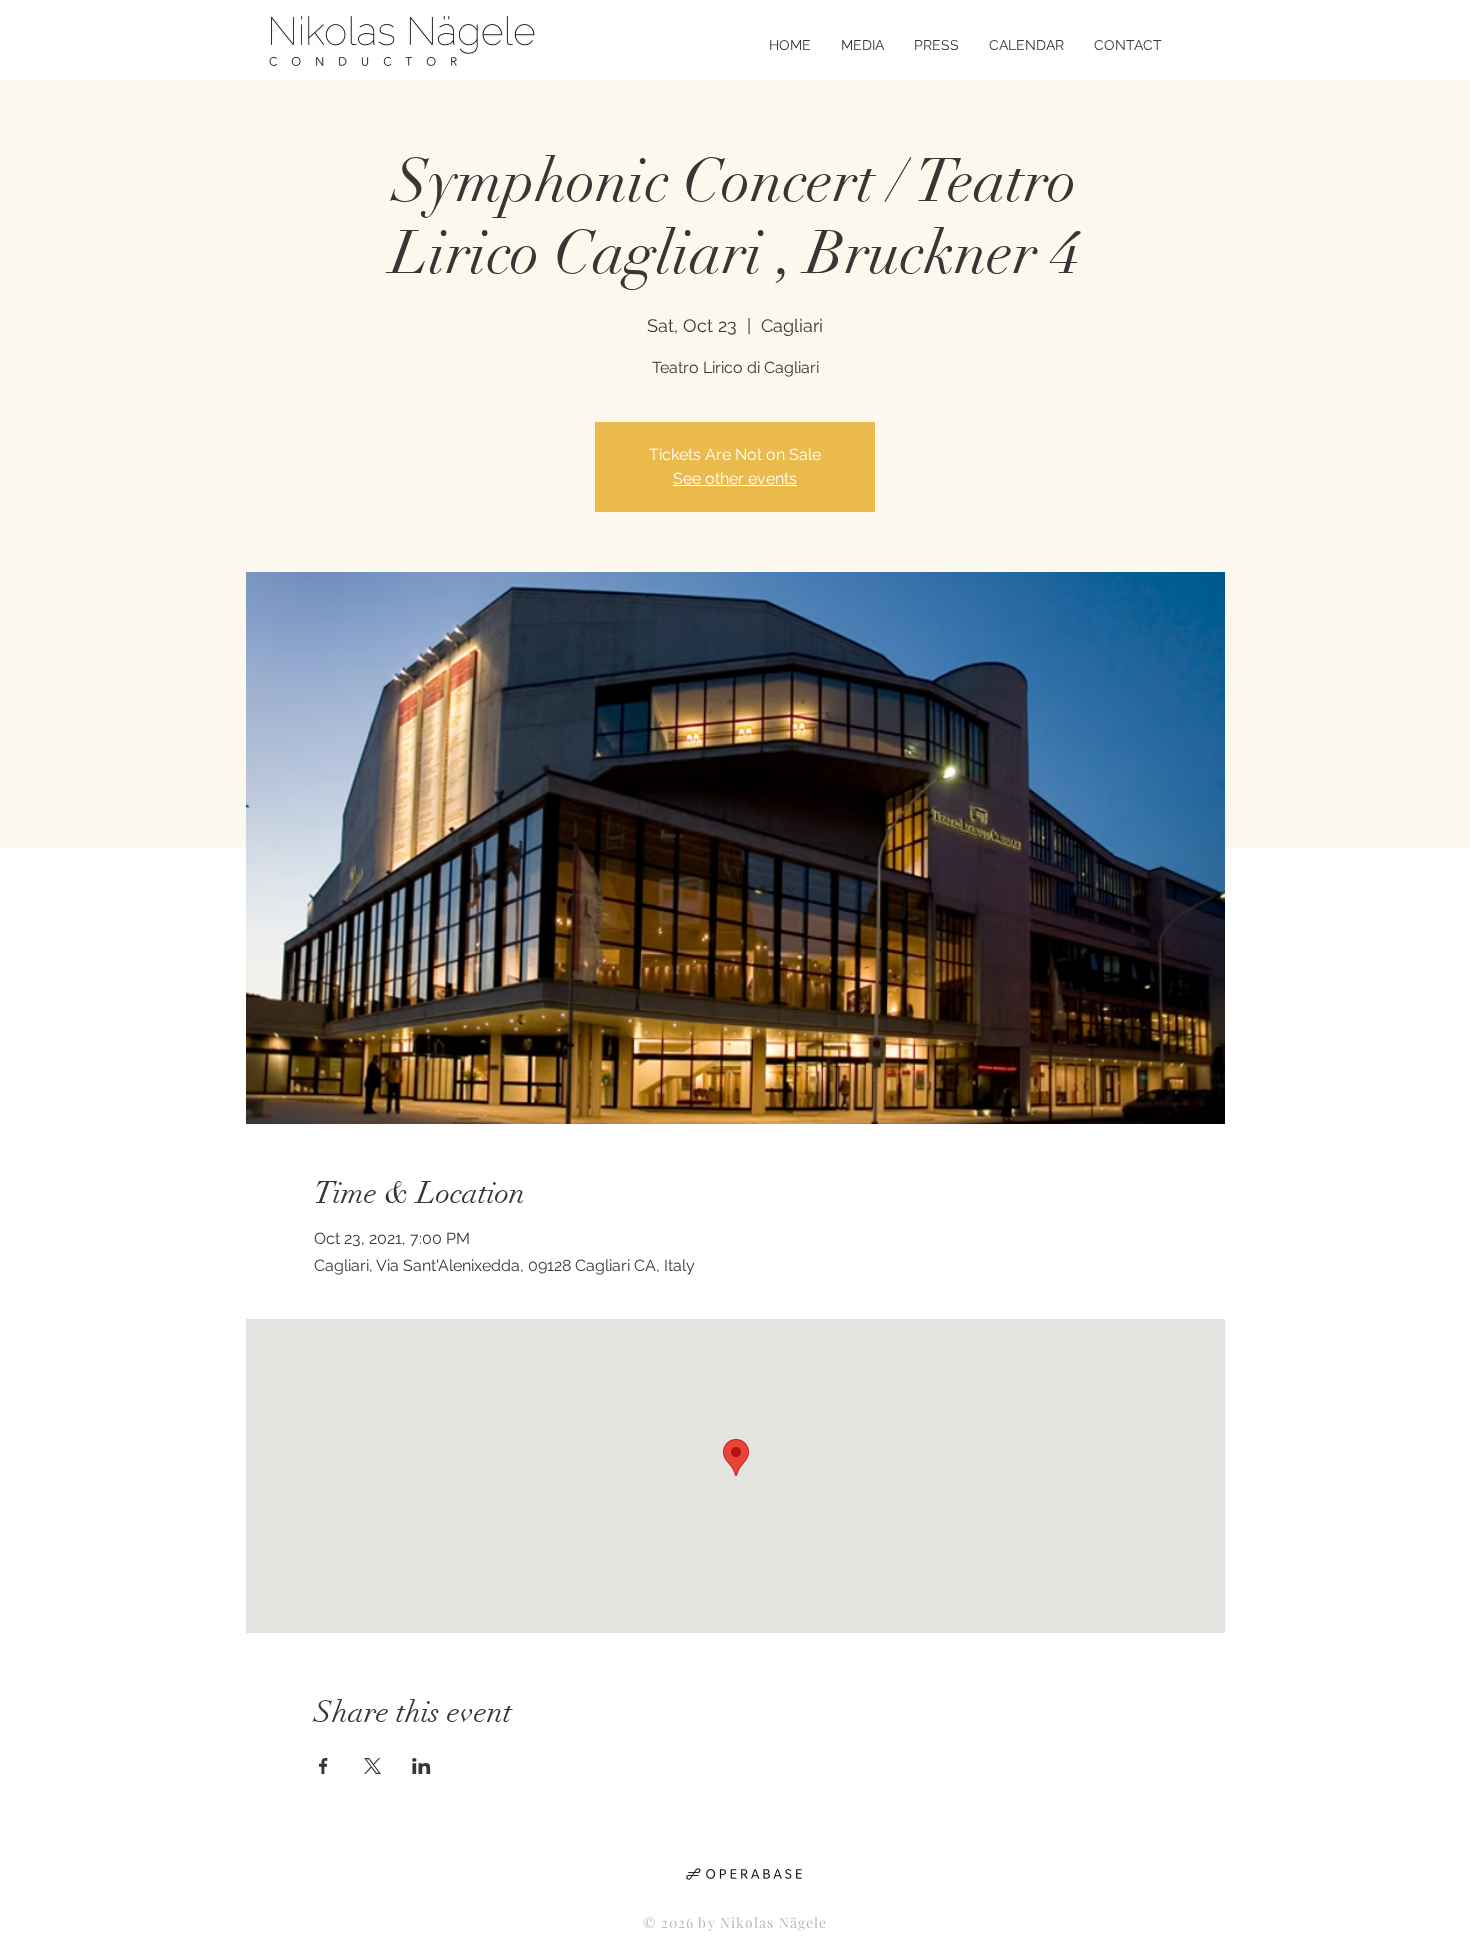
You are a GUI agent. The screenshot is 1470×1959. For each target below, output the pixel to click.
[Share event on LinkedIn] (421, 1766)
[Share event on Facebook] (323, 1766)
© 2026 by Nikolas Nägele (735, 1922)
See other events (735, 478)
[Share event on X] (372, 1766)
